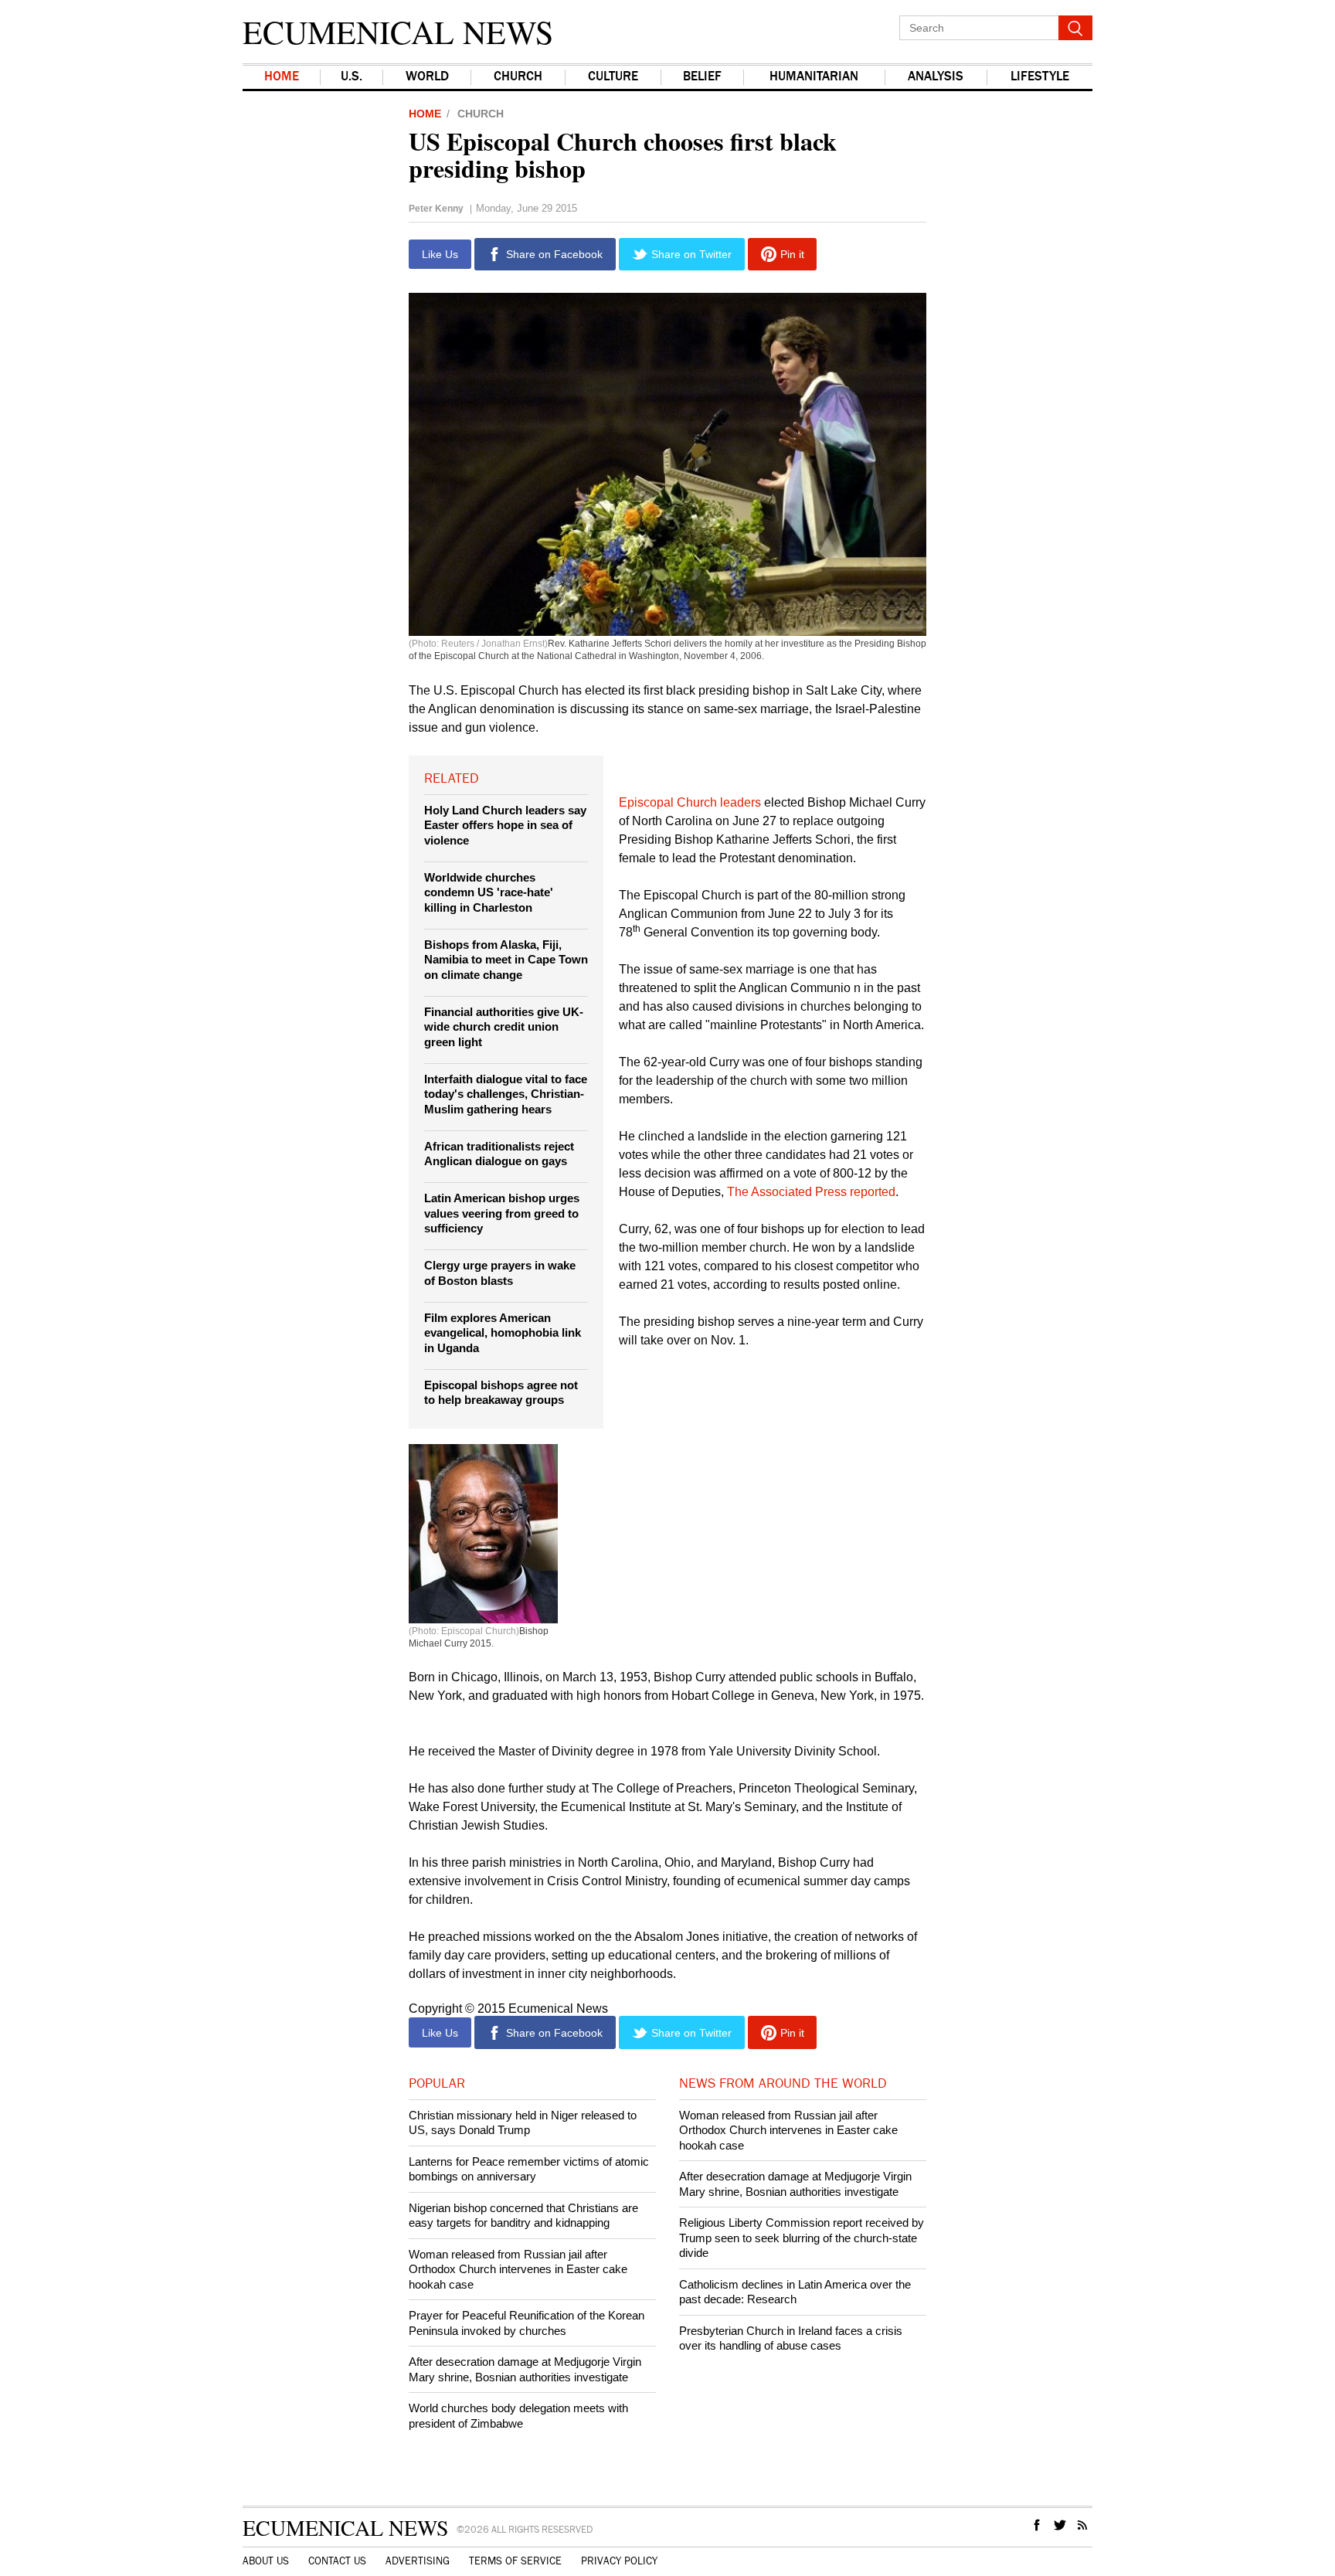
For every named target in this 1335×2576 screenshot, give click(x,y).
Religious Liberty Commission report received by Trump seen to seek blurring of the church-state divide (802, 2238)
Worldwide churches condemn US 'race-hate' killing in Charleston (489, 892)
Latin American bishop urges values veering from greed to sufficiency (502, 1213)
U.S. (352, 77)
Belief (702, 77)
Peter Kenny (436, 209)
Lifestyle (1040, 77)
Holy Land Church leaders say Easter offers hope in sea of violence (505, 825)
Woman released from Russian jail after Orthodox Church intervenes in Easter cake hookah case (518, 2269)
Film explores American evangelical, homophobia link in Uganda (503, 1333)
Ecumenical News (398, 32)
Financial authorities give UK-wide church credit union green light (504, 1027)
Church (518, 77)
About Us (266, 2561)
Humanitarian (814, 77)
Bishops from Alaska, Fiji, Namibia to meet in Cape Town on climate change (506, 960)
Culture (613, 77)
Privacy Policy (619, 2561)
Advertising (418, 2561)
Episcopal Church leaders (690, 802)
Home (282, 77)
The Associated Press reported (811, 1192)
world (427, 77)
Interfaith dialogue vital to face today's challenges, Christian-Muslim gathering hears (506, 1094)
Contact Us (337, 2561)
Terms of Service (515, 2561)
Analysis (936, 77)
